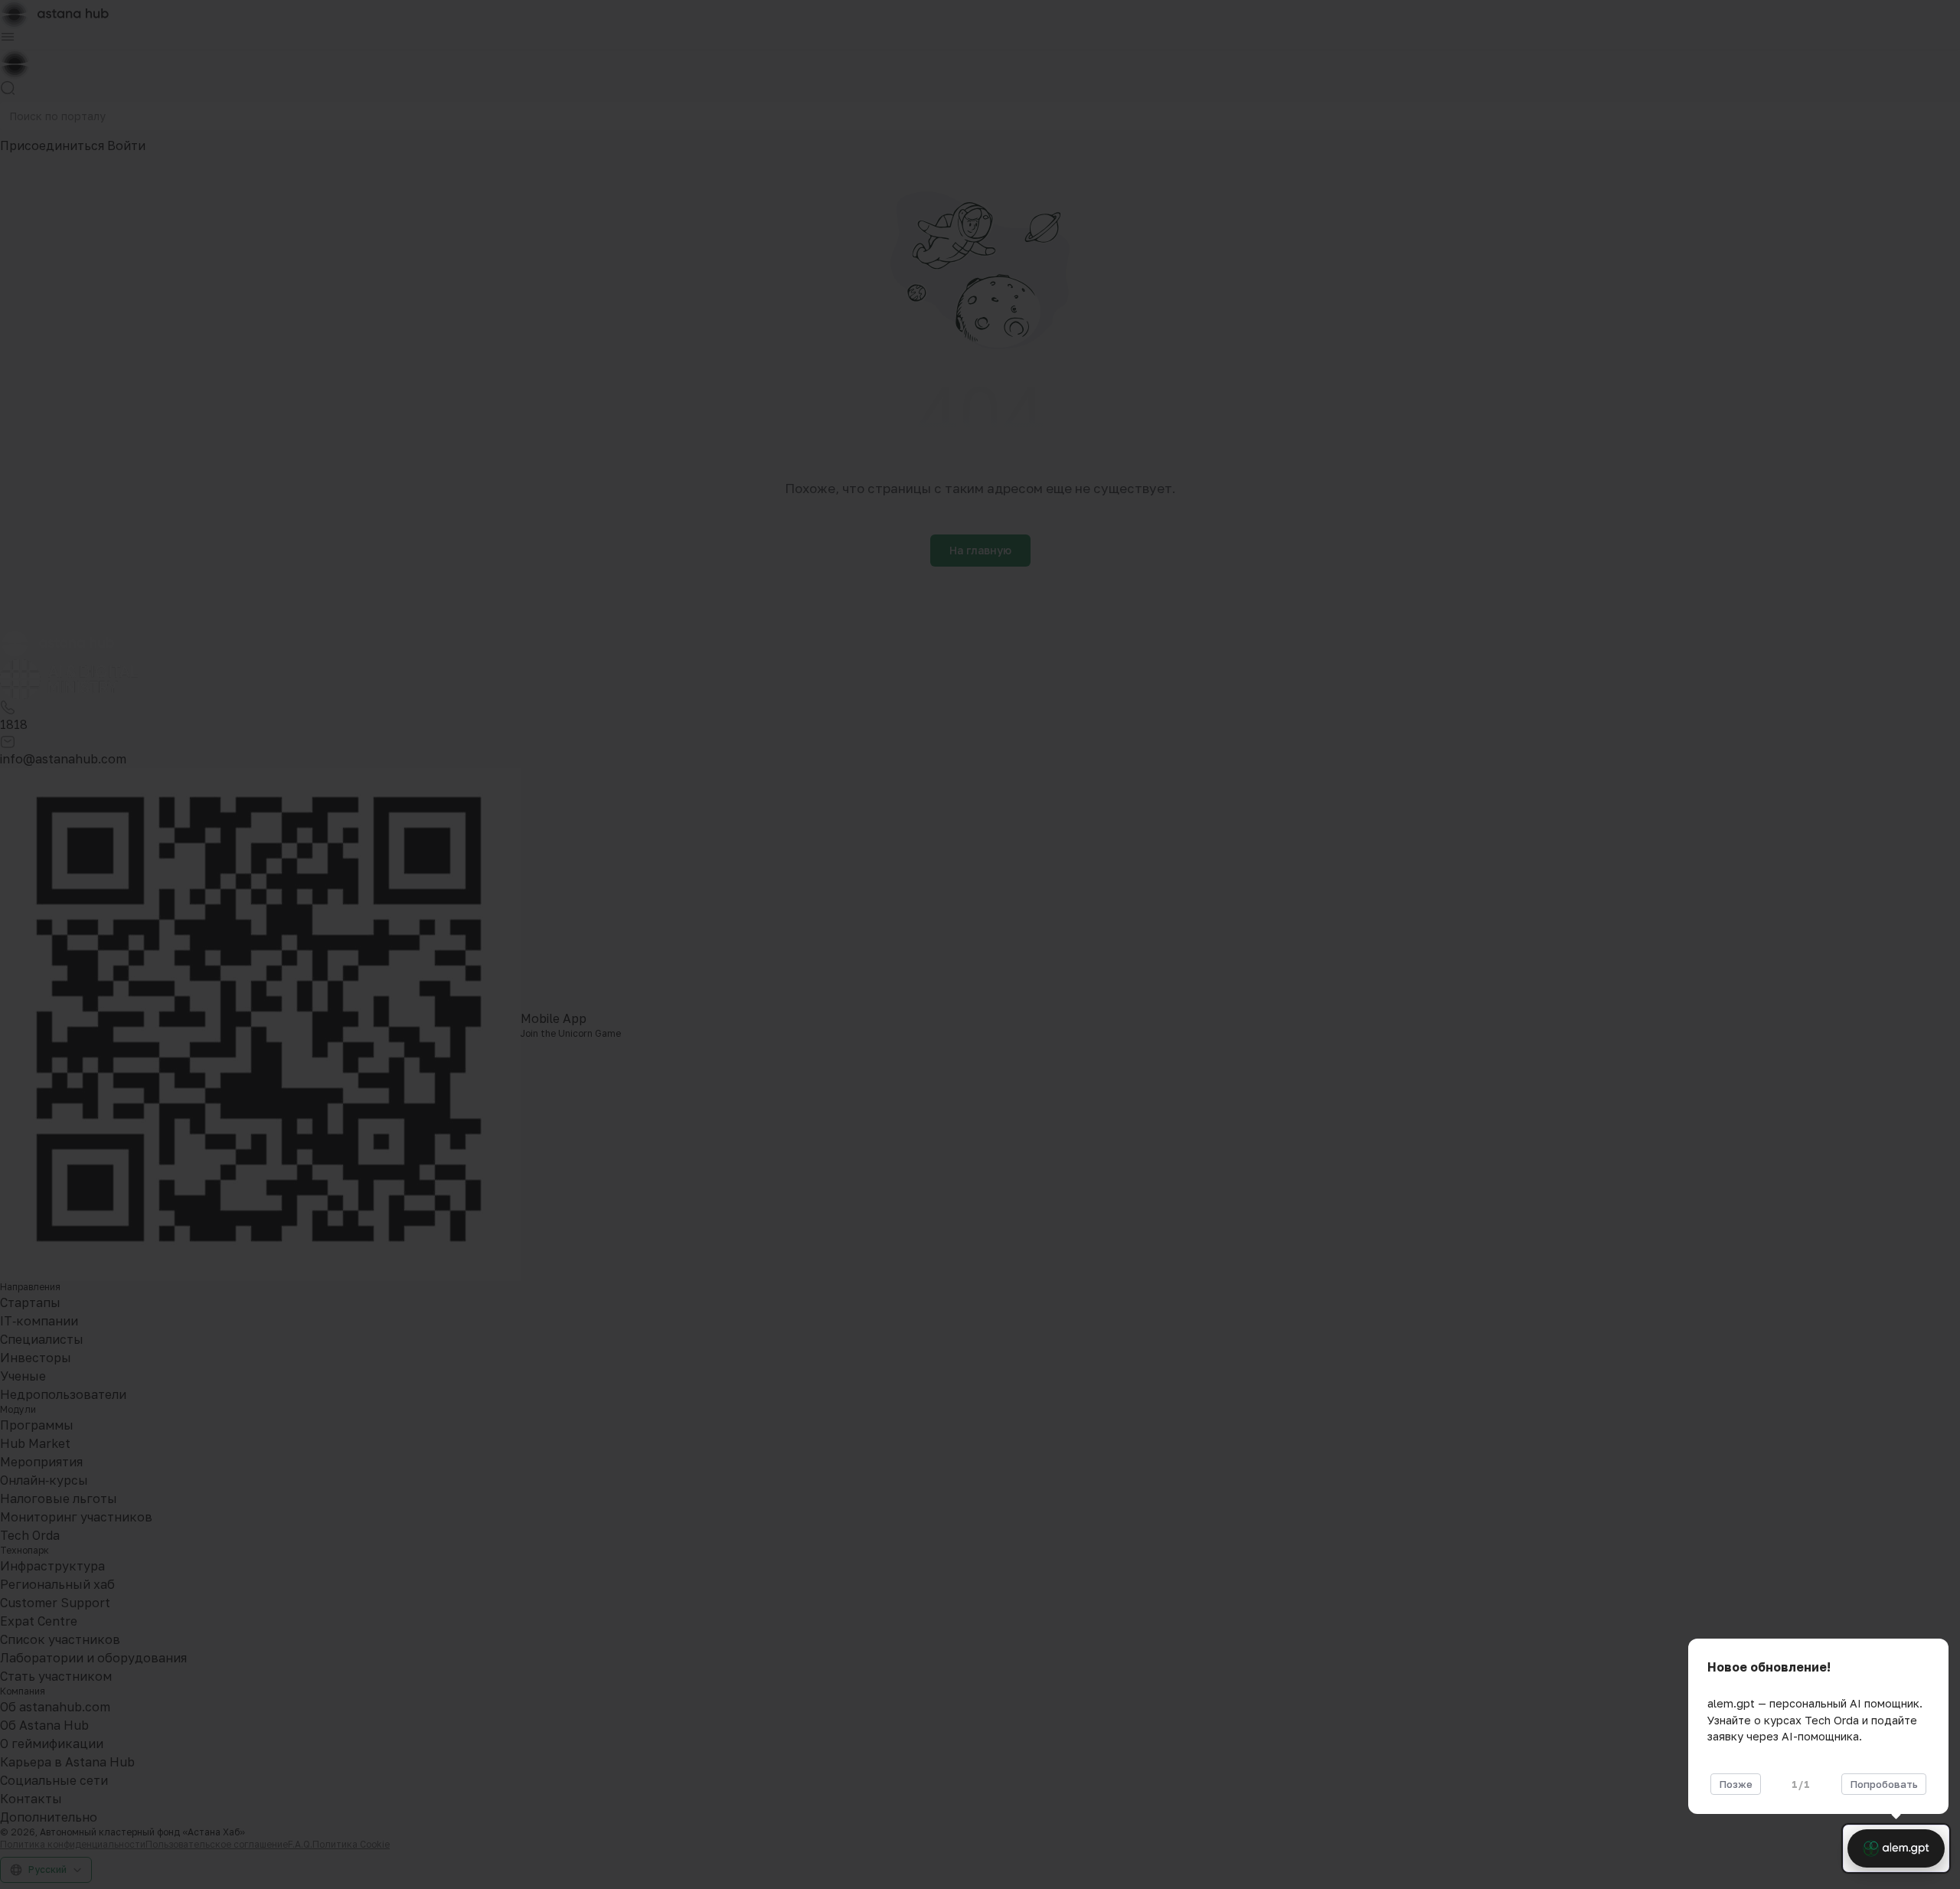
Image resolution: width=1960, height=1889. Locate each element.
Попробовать (1884, 1784)
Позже (1736, 1784)
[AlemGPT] (1896, 1848)
